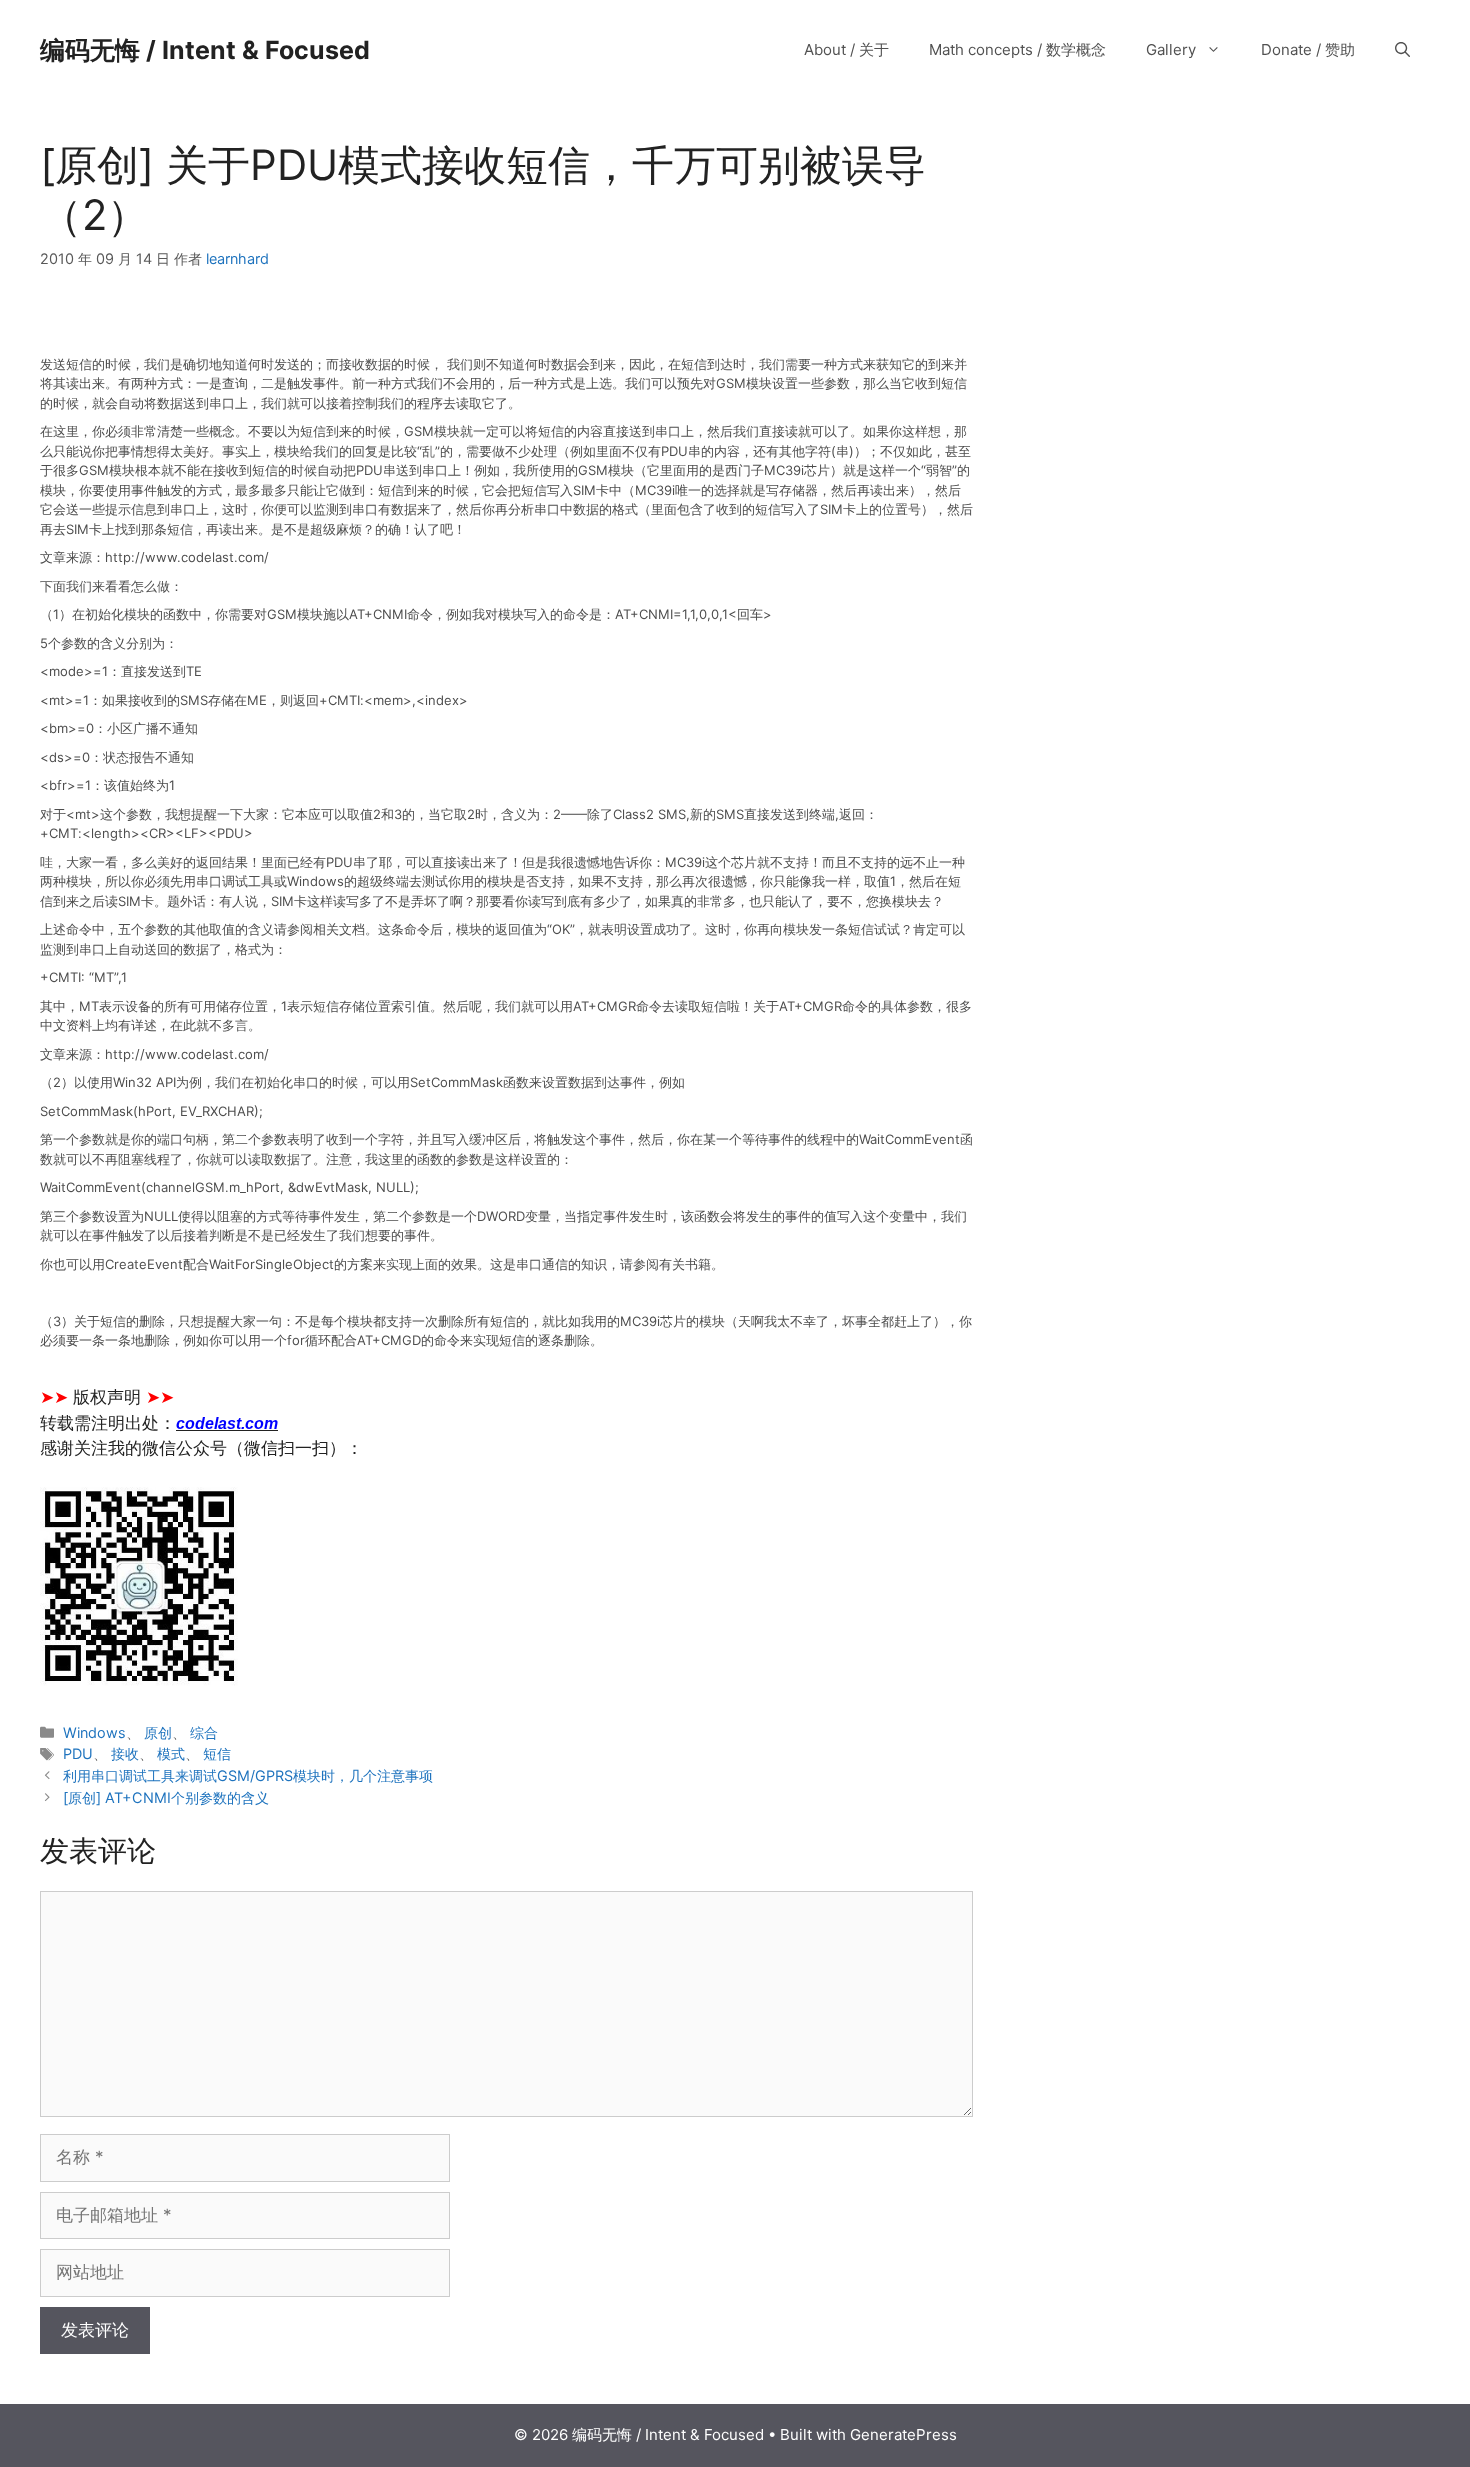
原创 (158, 1732)
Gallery (1171, 49)
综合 (204, 1732)
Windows (94, 1732)
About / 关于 (846, 49)
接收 (125, 1753)
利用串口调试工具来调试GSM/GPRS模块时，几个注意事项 (248, 1775)
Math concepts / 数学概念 (1017, 49)
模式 (171, 1753)
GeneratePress (903, 2434)
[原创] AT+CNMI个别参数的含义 (166, 1797)
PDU (78, 1753)
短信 (217, 1753)
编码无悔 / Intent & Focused (205, 50)
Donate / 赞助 (1308, 49)
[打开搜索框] (1402, 50)
